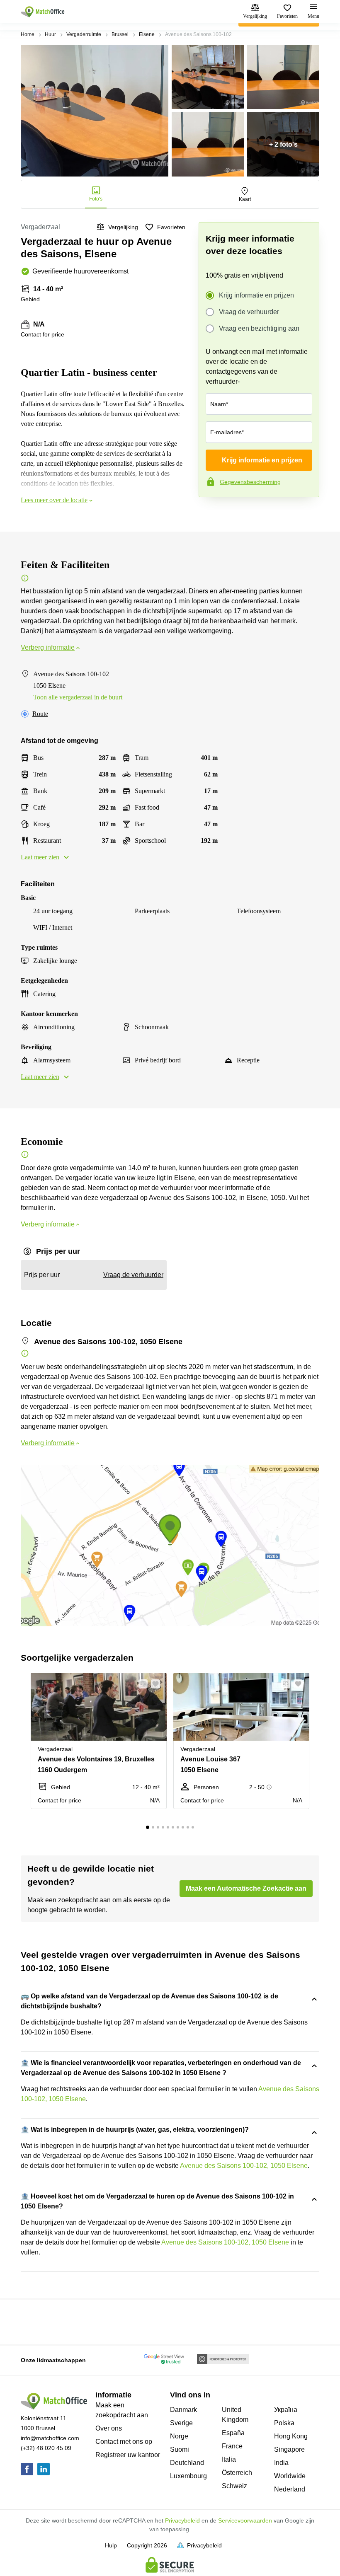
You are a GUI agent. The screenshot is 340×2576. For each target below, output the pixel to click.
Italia (229, 2459)
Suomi (180, 2449)
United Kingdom (235, 2415)
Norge (179, 2436)
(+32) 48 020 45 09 (46, 2448)
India (281, 2463)
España (233, 2433)
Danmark (183, 2410)
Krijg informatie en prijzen (256, 295)
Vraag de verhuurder (249, 312)
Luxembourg (188, 2476)
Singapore (289, 2449)
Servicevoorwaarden (245, 2520)
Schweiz (234, 2486)
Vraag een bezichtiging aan (259, 328)
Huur (50, 34)
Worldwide (290, 2476)
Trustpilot (211, 515)
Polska (284, 2423)
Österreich (237, 2473)
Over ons (109, 2428)
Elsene (147, 34)
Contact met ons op (124, 2442)
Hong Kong (291, 2436)
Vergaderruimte (84, 34)
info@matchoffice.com (50, 2438)
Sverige (181, 2423)
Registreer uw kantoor (128, 2455)
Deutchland (187, 2463)
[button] (141, 1684)
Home (28, 34)
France (232, 2446)
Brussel (120, 34)
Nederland (290, 2489)
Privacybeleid (182, 2520)
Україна (286, 2410)
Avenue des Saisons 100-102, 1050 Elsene (244, 2166)
